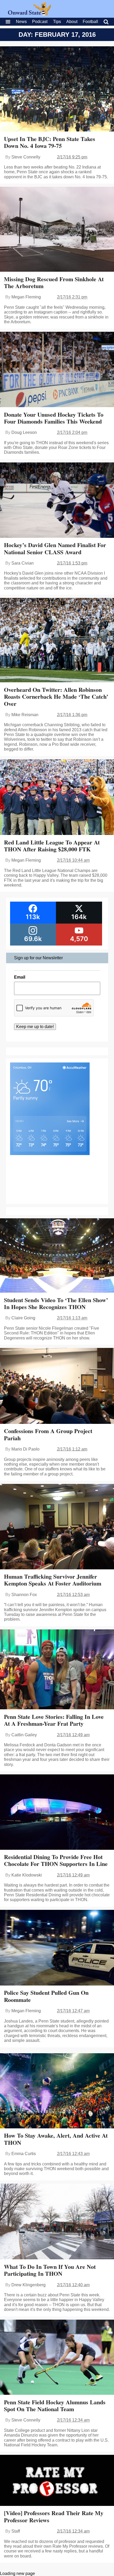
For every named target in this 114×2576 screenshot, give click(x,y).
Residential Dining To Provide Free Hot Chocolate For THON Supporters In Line (56, 1860)
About (72, 22)
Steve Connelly (26, 157)
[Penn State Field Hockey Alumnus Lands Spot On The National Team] (57, 2358)
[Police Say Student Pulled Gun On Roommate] (57, 1948)
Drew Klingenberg (28, 2285)
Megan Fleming (26, 297)
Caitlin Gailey (24, 1735)
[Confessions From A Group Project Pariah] (57, 1386)
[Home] (30, 14)
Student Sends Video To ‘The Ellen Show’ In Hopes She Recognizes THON (56, 1303)
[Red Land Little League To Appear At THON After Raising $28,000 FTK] (57, 798)
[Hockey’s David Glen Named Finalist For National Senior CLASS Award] (57, 501)
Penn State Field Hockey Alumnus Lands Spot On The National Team (55, 2405)
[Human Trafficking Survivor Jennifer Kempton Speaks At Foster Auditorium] (57, 1527)
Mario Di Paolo (25, 1449)
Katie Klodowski (27, 1875)
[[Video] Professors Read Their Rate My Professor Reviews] (57, 2481)
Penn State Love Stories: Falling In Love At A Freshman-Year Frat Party (54, 1720)
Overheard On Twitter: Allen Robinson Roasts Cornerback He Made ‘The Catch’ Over (56, 697)
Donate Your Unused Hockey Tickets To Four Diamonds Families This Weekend (54, 418)
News (21, 22)
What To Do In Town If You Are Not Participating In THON (50, 2270)
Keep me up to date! (35, 1027)
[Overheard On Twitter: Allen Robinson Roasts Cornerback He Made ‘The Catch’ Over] (57, 641)
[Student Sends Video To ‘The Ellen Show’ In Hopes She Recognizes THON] (57, 1256)
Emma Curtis (24, 2154)
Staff (16, 2531)
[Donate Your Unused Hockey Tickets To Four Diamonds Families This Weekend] (57, 370)
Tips (57, 22)
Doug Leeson (24, 432)
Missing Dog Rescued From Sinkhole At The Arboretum (54, 282)
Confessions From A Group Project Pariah (48, 1434)
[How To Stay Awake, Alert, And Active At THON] (57, 2091)
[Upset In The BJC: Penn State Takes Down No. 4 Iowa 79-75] (57, 90)
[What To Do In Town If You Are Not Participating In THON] (57, 2222)
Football (90, 22)
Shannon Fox (24, 1595)
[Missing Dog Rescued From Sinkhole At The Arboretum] (57, 230)
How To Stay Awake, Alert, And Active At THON (56, 2139)
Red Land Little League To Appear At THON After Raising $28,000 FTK (52, 846)
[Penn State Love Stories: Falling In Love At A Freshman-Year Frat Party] (57, 1670)
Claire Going (23, 1318)
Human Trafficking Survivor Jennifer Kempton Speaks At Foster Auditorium (53, 1580)
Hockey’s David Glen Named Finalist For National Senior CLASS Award (55, 548)
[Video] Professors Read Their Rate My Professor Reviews (54, 2516)
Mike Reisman (25, 715)
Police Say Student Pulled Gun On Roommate (46, 1996)
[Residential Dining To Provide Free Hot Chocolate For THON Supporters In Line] (57, 1813)
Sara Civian (23, 563)
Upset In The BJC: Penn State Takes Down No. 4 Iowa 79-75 (50, 142)
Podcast (40, 22)
